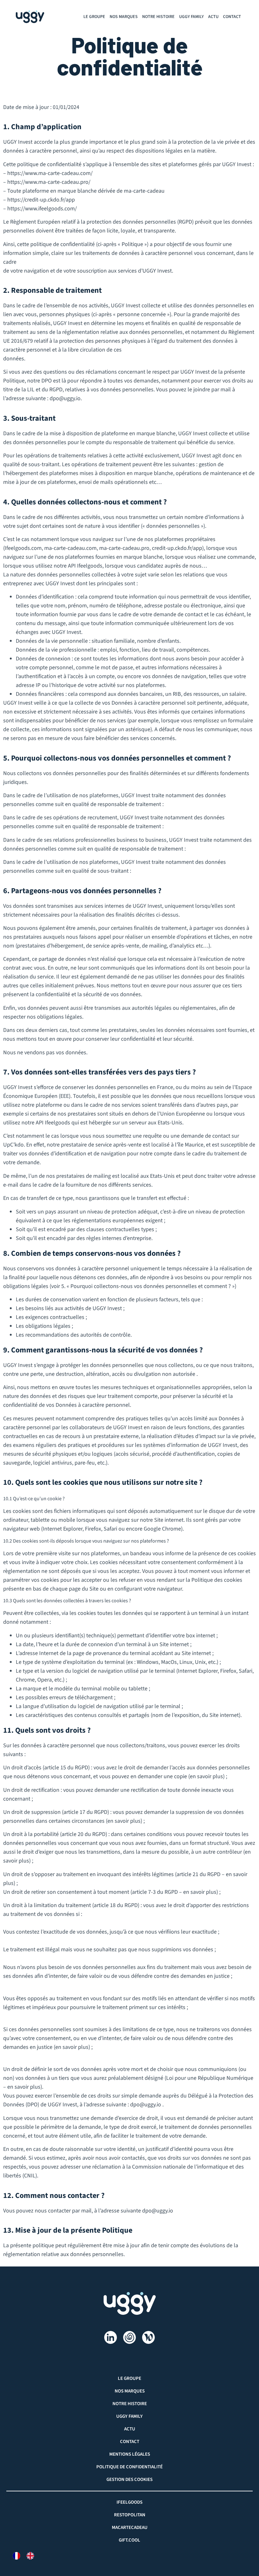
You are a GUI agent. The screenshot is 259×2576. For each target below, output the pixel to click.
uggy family (129, 2416)
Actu (213, 17)
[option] (32, 2556)
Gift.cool (129, 2540)
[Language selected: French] (27, 2556)
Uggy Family (191, 17)
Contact (232, 17)
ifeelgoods (129, 2502)
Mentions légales (130, 2454)
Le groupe (94, 17)
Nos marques (124, 17)
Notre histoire (158, 17)
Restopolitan (130, 2515)
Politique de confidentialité (129, 2467)
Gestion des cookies (129, 2480)
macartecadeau (130, 2528)
